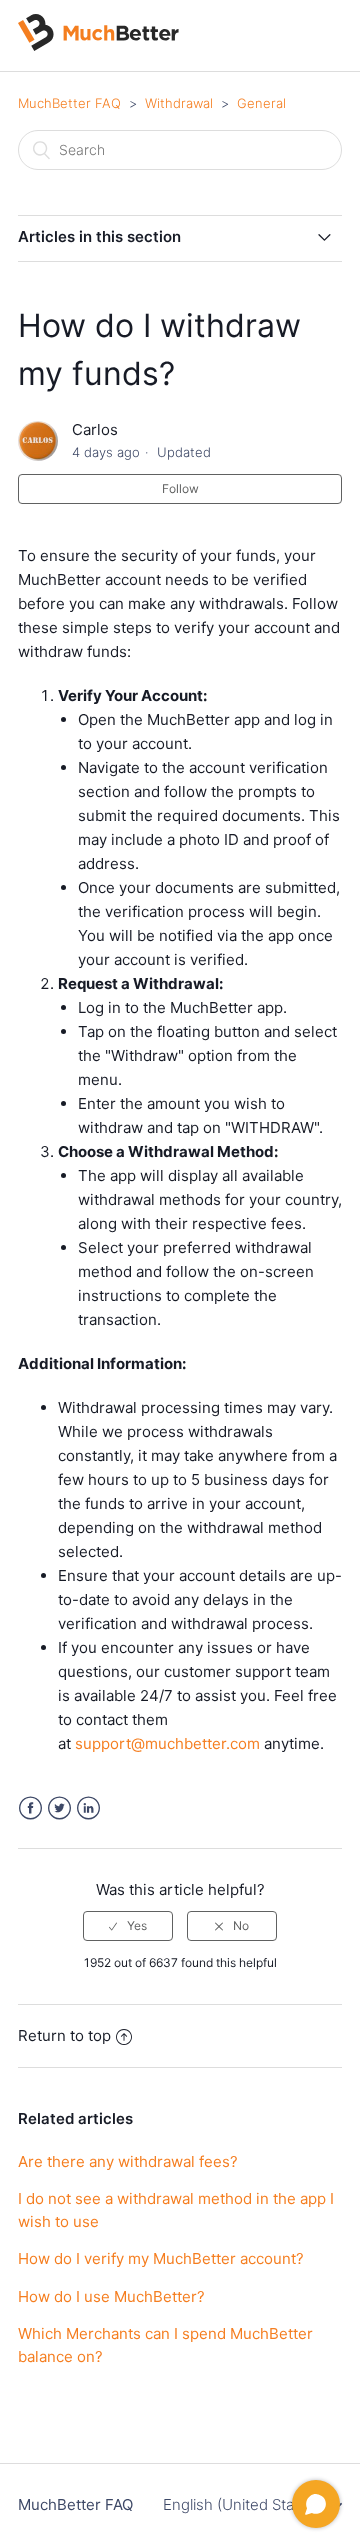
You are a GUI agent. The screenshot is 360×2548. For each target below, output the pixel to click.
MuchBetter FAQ (69, 103)
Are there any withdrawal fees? (128, 2161)
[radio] (128, 1926)
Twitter (59, 1808)
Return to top (64, 2035)
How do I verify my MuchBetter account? (161, 2258)
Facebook (30, 1808)
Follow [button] (180, 488)
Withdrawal (179, 103)
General (261, 103)
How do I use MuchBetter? (111, 2296)
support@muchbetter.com (167, 1743)
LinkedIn (88, 1808)
